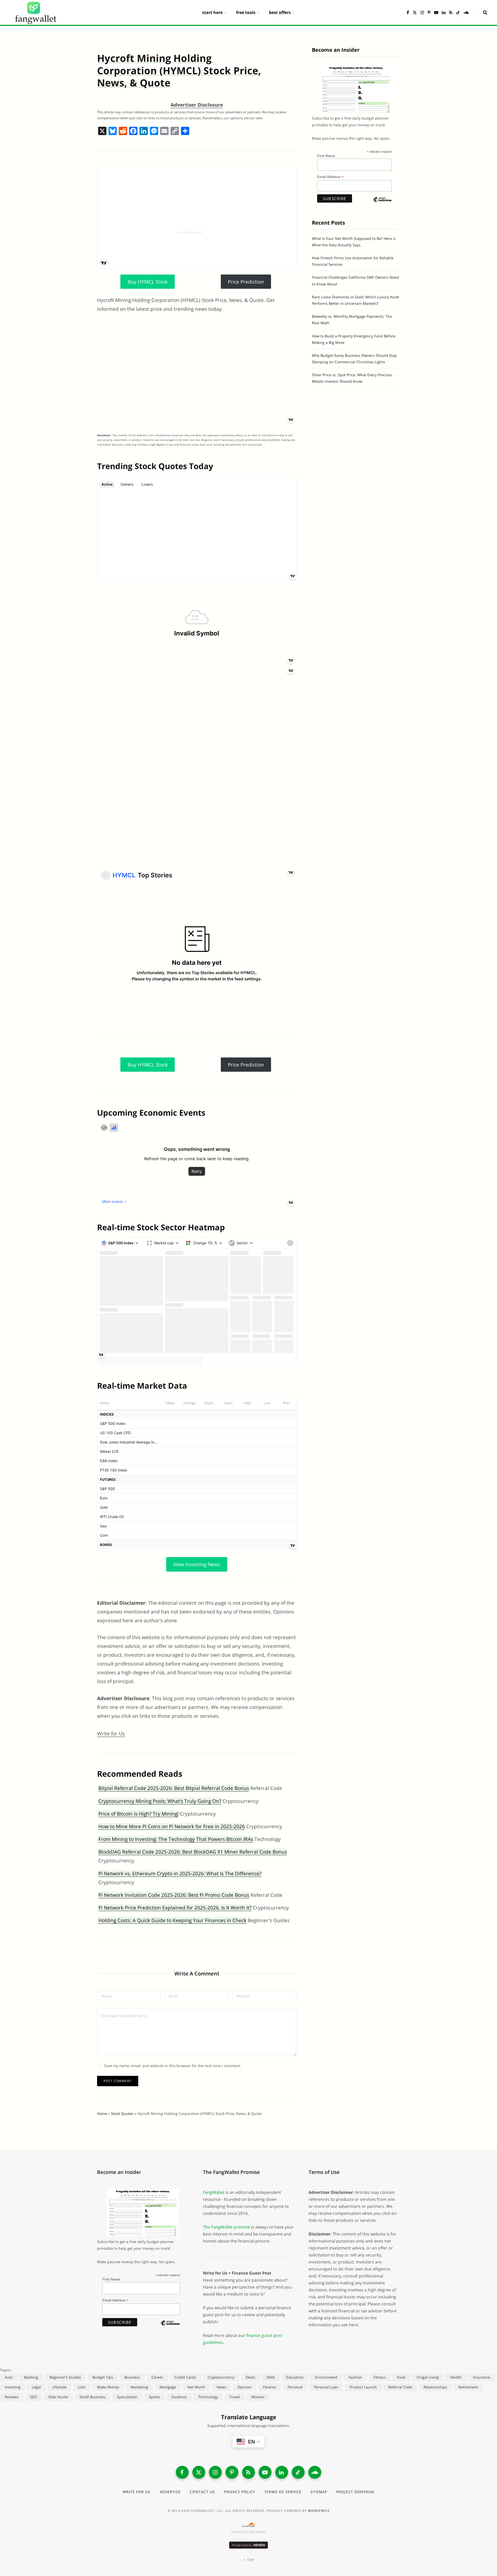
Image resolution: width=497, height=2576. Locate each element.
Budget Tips (103, 2377)
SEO (34, 2397)
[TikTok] (298, 2472)
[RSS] (248, 2472)
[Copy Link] (175, 131)
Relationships (435, 2387)
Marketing (139, 2387)
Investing (13, 2387)
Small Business (93, 2397)
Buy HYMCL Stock (148, 282)
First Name (326, 156)
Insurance (482, 2377)
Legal (36, 2387)
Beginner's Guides (65, 2377)
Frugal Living (428, 2377)
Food (401, 2377)
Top (250, 2560)
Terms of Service (283, 2492)
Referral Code (400, 2387)
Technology (208, 2397)
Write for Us (111, 1734)
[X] (102, 131)
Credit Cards (185, 2377)
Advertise (170, 2492)
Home (102, 2114)
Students (179, 2397)
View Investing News (197, 1564)
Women (258, 2397)
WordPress (319, 2511)
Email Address (330, 177)
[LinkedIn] (282, 2472)
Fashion (355, 2377)
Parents (270, 2387)
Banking (31, 2377)
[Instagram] (215, 2472)
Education (295, 2377)
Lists (82, 2387)
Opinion (245, 2387)
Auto (9, 2377)
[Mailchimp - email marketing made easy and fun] (382, 204)
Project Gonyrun (355, 2492)
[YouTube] (265, 2472)
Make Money (108, 2387)
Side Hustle (58, 2397)
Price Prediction (246, 282)
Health (456, 2377)
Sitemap (319, 2492)
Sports (154, 2397)
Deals (250, 2377)
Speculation (127, 2397)
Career (157, 2377)
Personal (295, 2387)
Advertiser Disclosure (197, 105)
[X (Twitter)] (199, 2472)
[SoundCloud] (315, 2472)
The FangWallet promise (226, 2227)
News (221, 2387)
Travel (235, 2397)
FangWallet (214, 2192)
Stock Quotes (122, 2114)
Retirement (468, 2387)
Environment (326, 2377)
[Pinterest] (232, 2472)
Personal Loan (326, 2387)
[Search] (483, 12)
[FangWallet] (36, 12)
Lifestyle (59, 2387)
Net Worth (196, 2387)
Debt (271, 2377)
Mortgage (168, 2387)
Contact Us (202, 2492)
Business (132, 2377)
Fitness (380, 2377)
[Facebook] (133, 131)
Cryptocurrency (221, 2377)
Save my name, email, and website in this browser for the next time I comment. (173, 2066)
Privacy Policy (240, 2492)
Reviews (12, 2397)
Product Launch (363, 2387)
